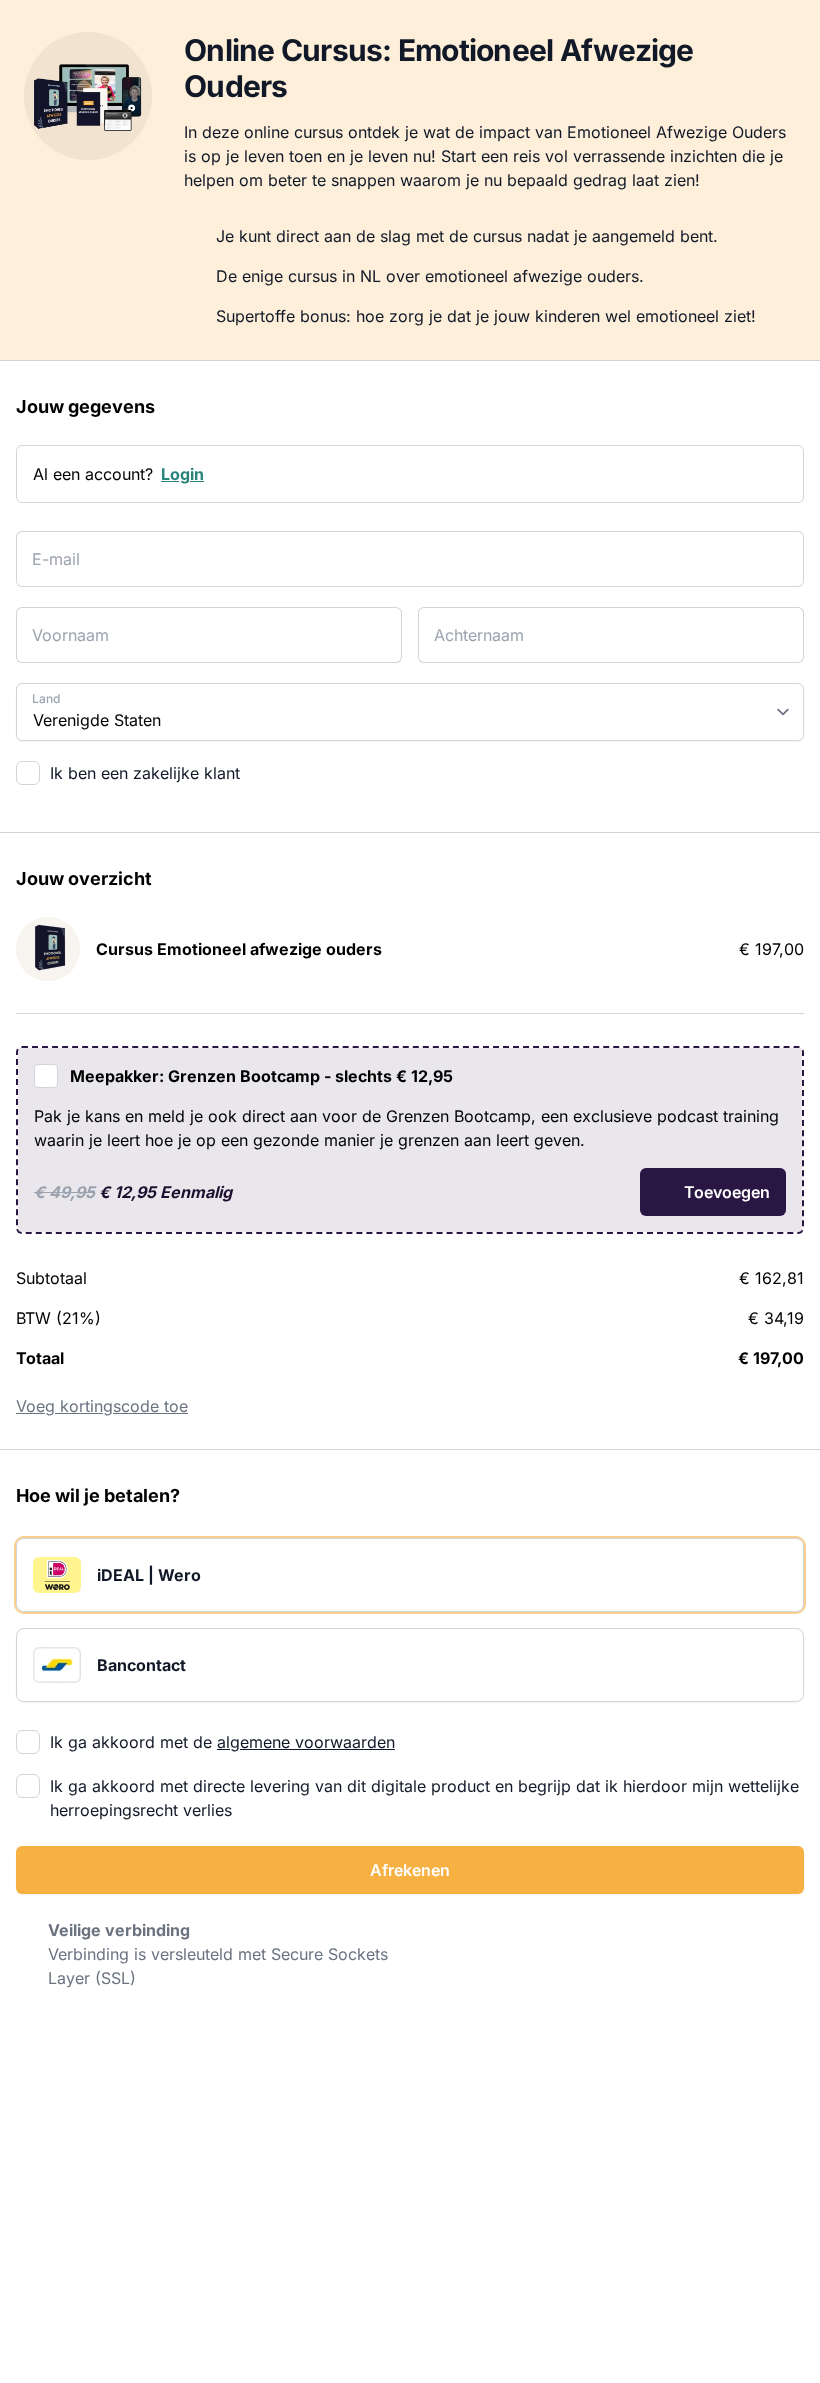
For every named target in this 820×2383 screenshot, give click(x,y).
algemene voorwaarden (306, 1742)
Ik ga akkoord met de (222, 1742)
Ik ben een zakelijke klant (145, 773)
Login (182, 474)
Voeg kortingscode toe (102, 1406)
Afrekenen (410, 1870)
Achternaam (469, 622)
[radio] (410, 1575)
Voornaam (61, 622)
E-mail (50, 546)
